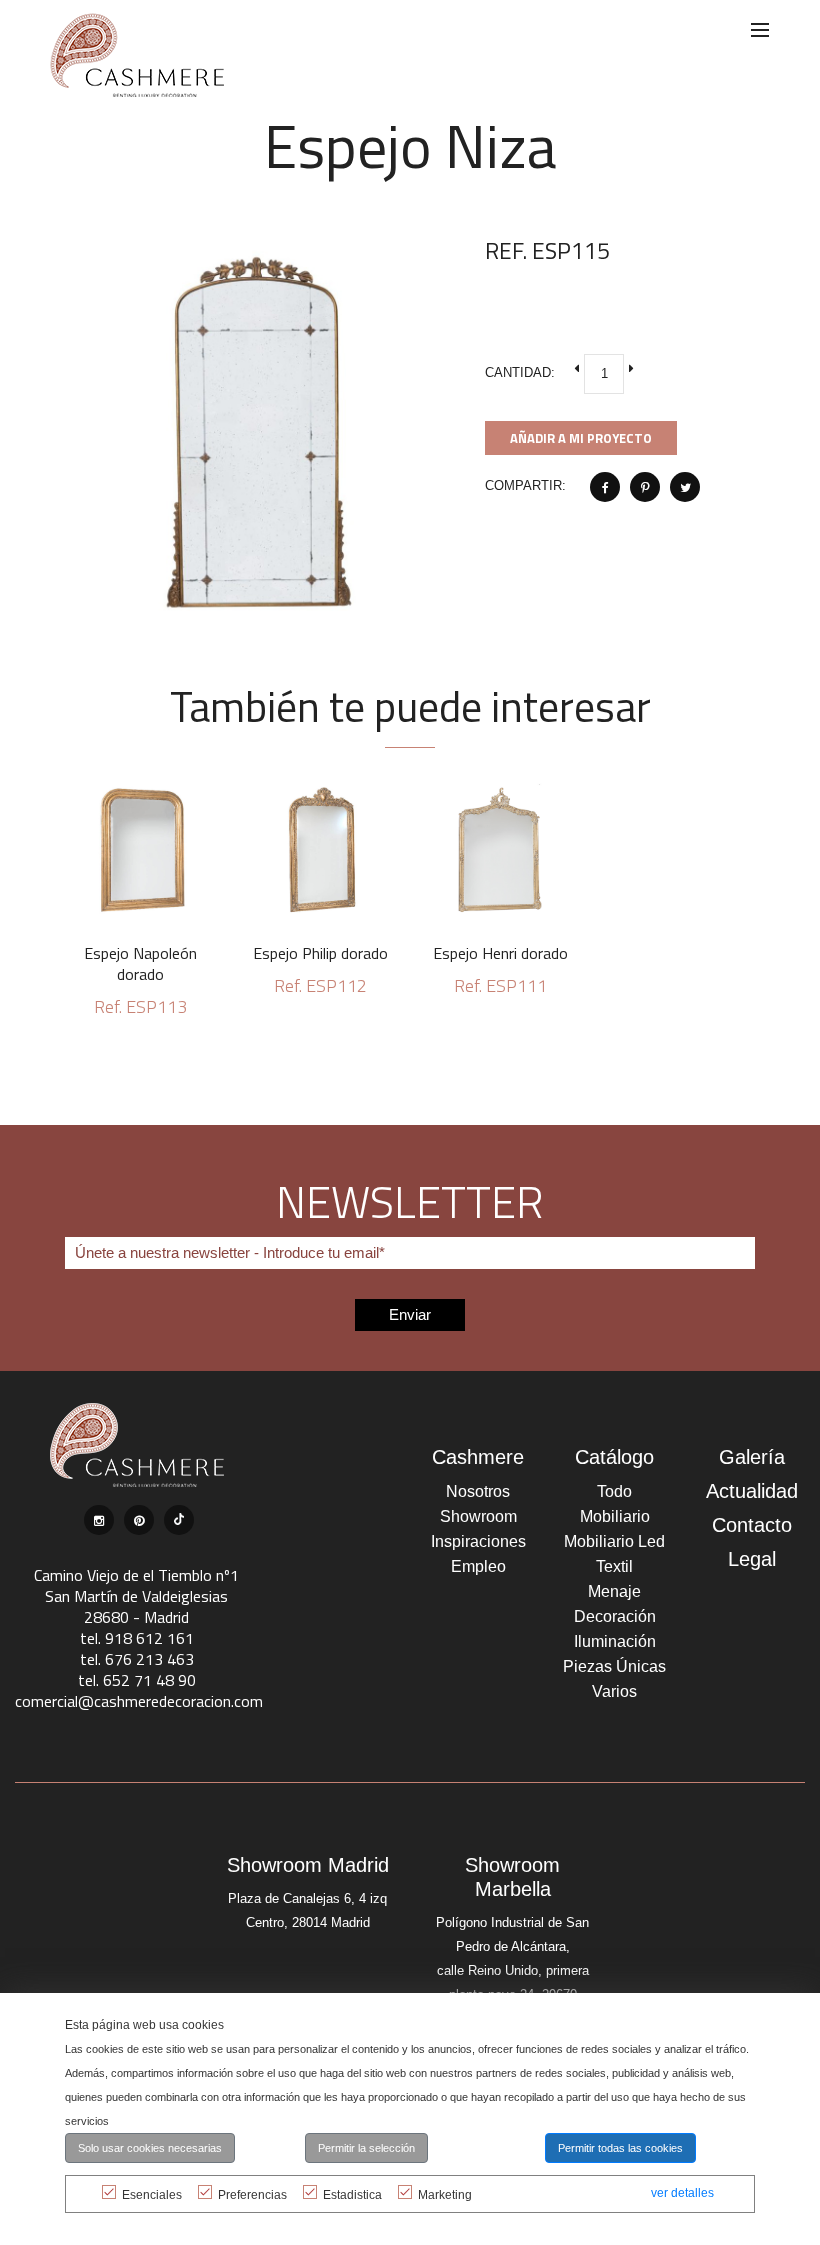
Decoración (615, 1616)
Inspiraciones (478, 1541)
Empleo (478, 1566)
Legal (752, 1559)
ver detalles (682, 2193)
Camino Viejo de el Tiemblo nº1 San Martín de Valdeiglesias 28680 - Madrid (136, 1596)
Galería (752, 1457)
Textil (614, 1566)
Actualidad (752, 1491)
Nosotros (478, 1491)
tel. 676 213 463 (137, 1659)
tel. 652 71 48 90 (137, 1680)
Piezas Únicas (614, 1666)
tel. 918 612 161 (137, 1638)
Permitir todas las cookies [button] (620, 2148)
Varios (614, 1691)
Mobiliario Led (614, 1541)
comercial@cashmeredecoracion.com (139, 1701)
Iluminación (615, 1641)
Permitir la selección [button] (366, 2148)
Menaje (614, 1591)
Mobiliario (615, 1516)
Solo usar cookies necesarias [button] (150, 2148)
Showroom (478, 1516)
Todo (614, 1491)
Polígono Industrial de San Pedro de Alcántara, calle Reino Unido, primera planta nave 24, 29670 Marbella (512, 1970)
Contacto (752, 1525)
